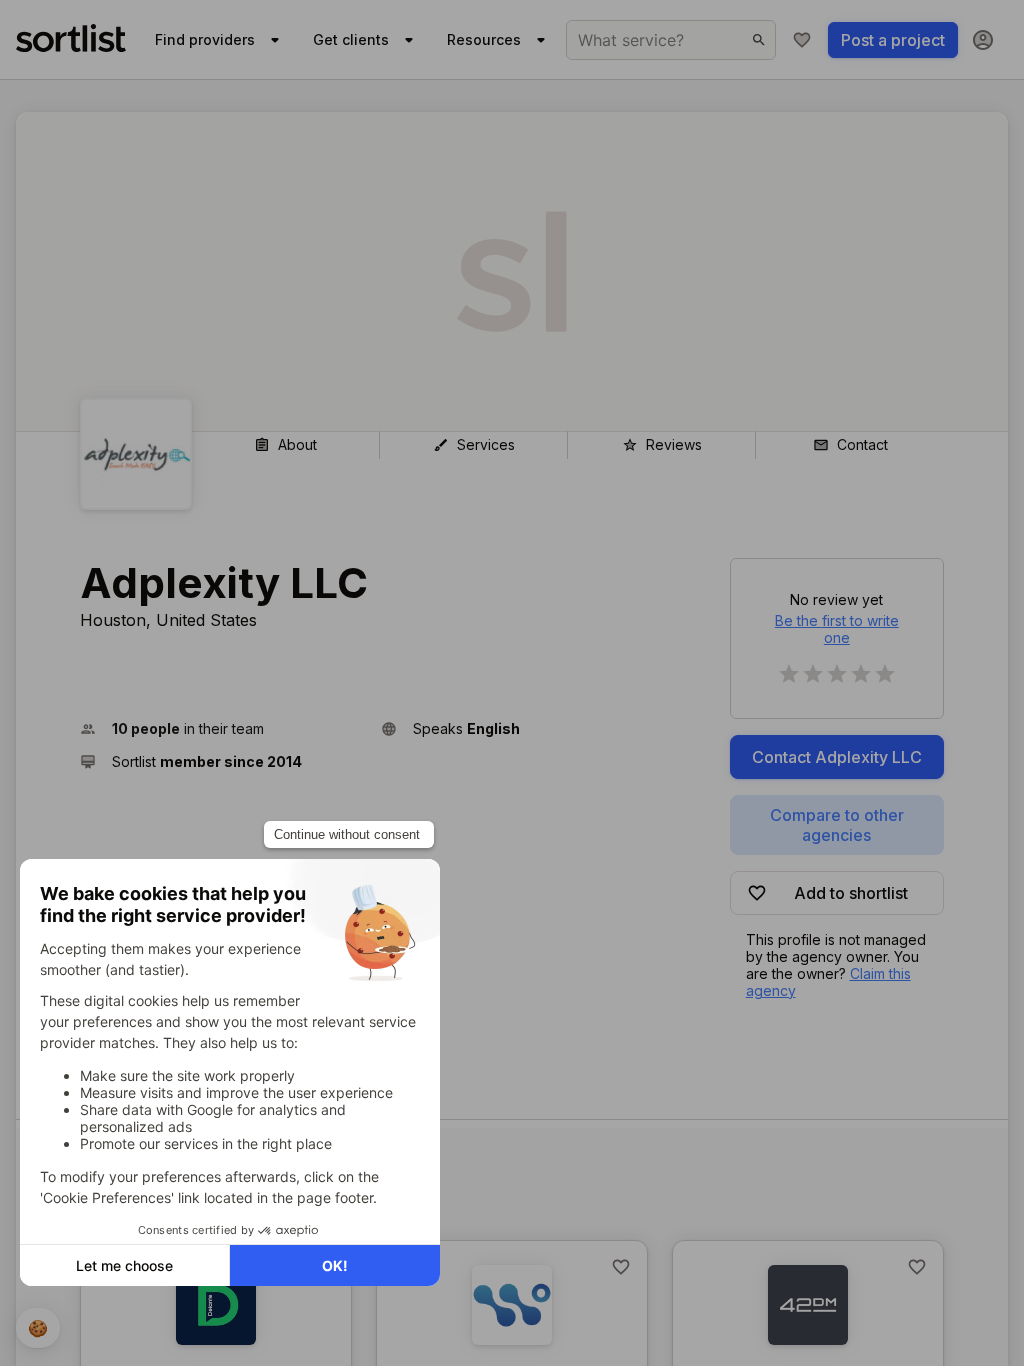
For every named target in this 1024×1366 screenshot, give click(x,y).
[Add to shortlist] (621, 1267)
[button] (222, 728)
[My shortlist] (802, 40)
